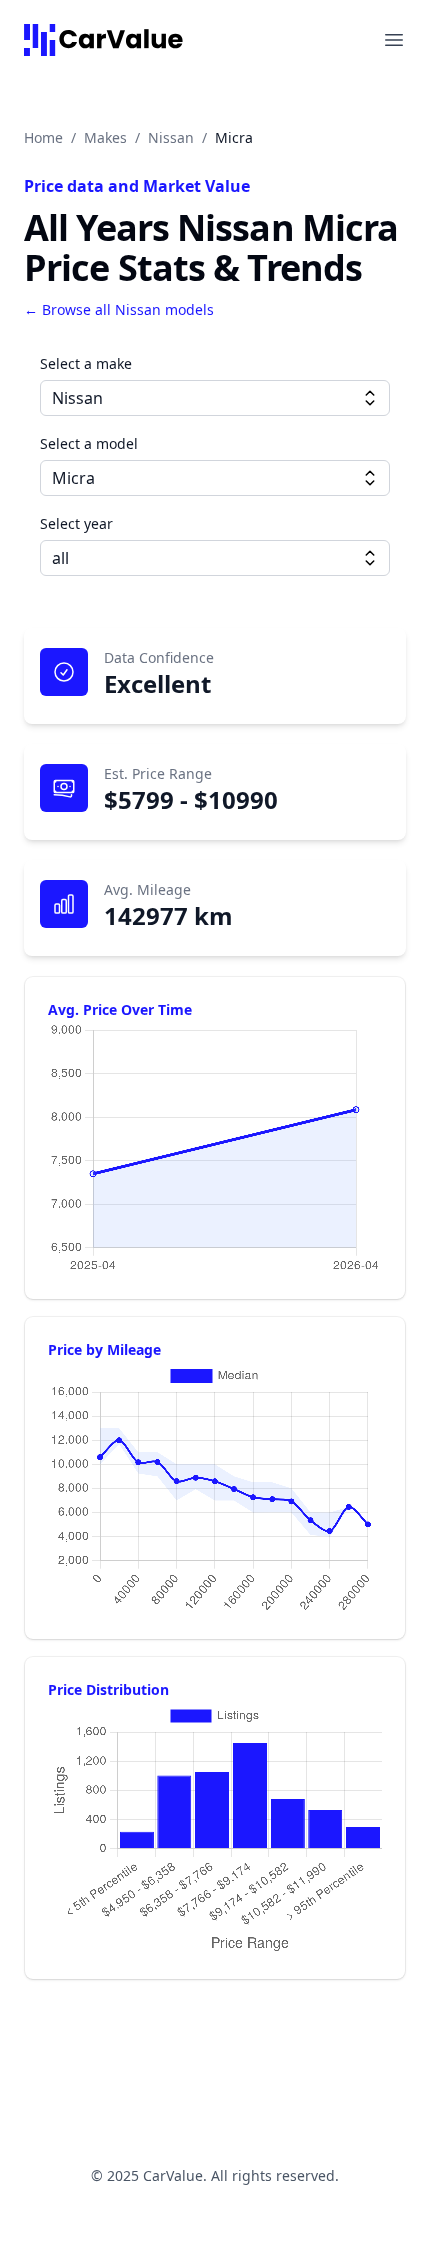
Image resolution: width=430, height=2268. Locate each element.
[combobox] (215, 398)
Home (43, 137)
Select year (76, 523)
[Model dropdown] (370, 478)
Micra (234, 137)
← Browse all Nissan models (119, 309)
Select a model (89, 443)
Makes (105, 137)
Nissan (171, 137)
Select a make (86, 363)
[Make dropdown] (370, 398)
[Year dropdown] (370, 558)
